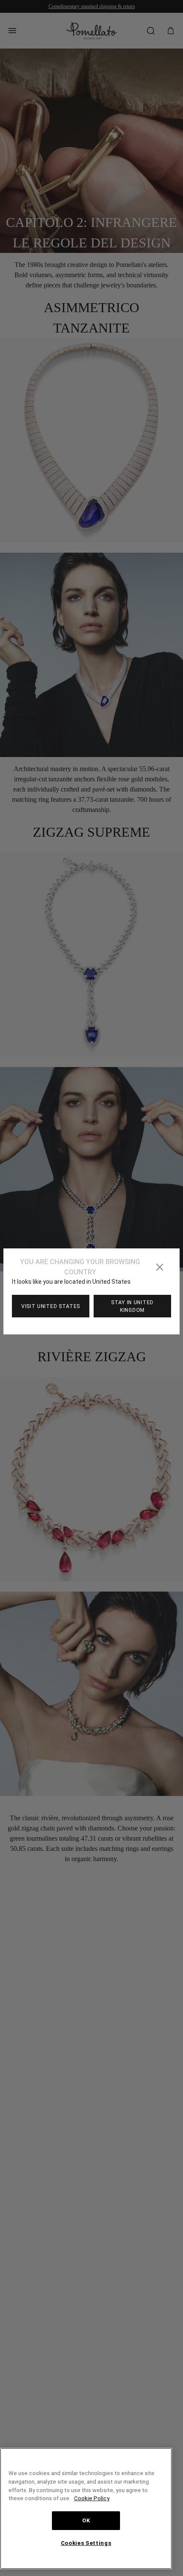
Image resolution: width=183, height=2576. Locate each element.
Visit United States (51, 1306)
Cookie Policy (142, 2498)
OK (86, 2521)
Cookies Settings (86, 2543)
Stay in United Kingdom (132, 1306)
